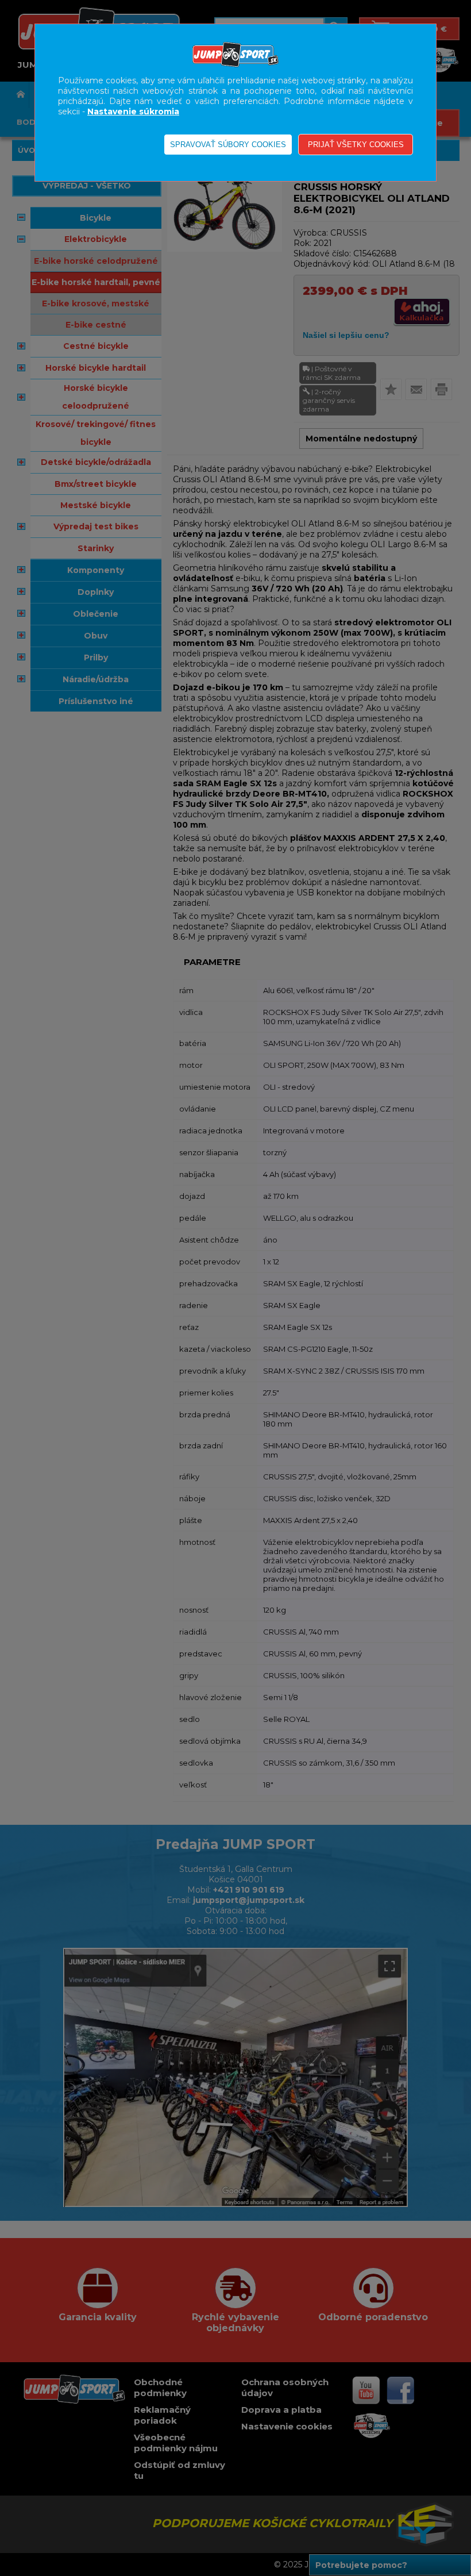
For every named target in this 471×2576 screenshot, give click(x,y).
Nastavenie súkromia (133, 112)
